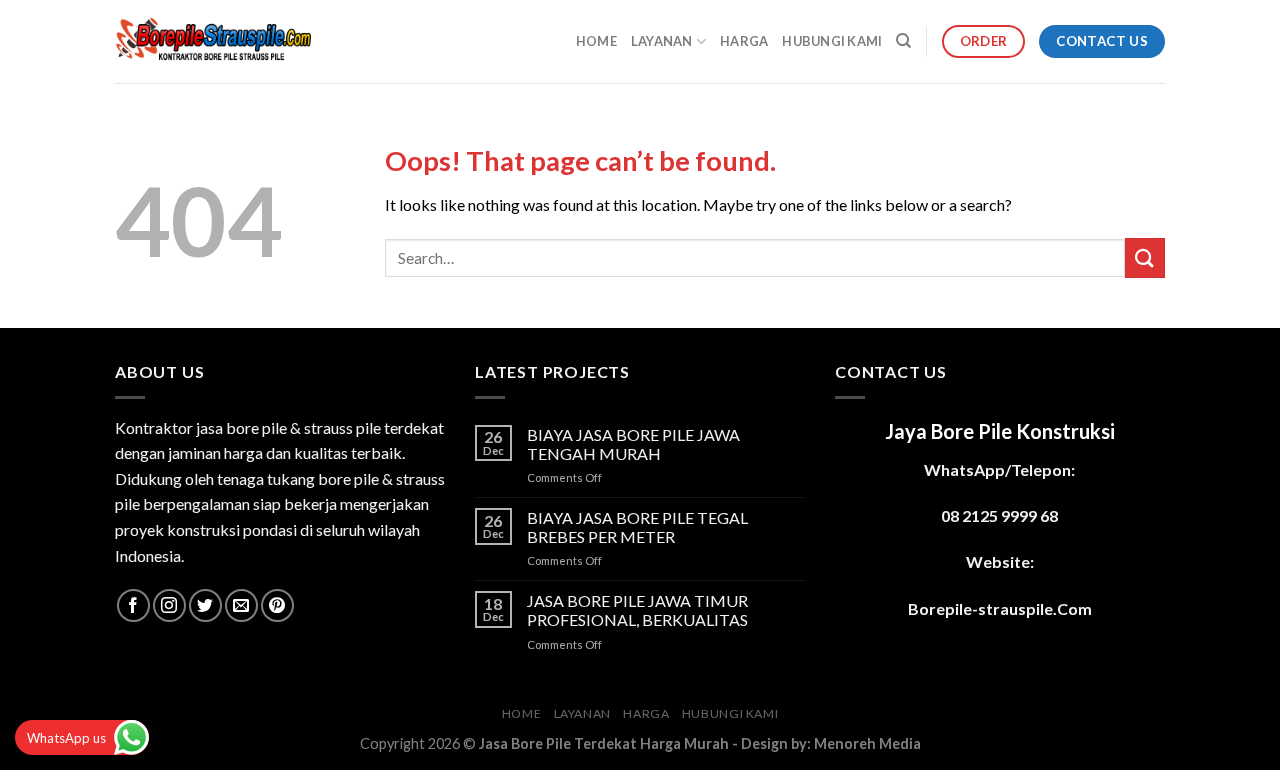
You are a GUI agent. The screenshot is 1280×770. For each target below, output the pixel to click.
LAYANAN (662, 41)
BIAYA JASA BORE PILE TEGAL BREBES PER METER (637, 527)
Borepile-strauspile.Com (1000, 608)
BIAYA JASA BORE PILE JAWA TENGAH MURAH (633, 444)
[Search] (903, 41)
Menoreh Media (867, 743)
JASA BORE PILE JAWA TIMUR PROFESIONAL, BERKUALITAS (637, 610)
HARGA (744, 41)
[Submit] (1145, 257)
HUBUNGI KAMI (832, 41)
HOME (596, 41)
